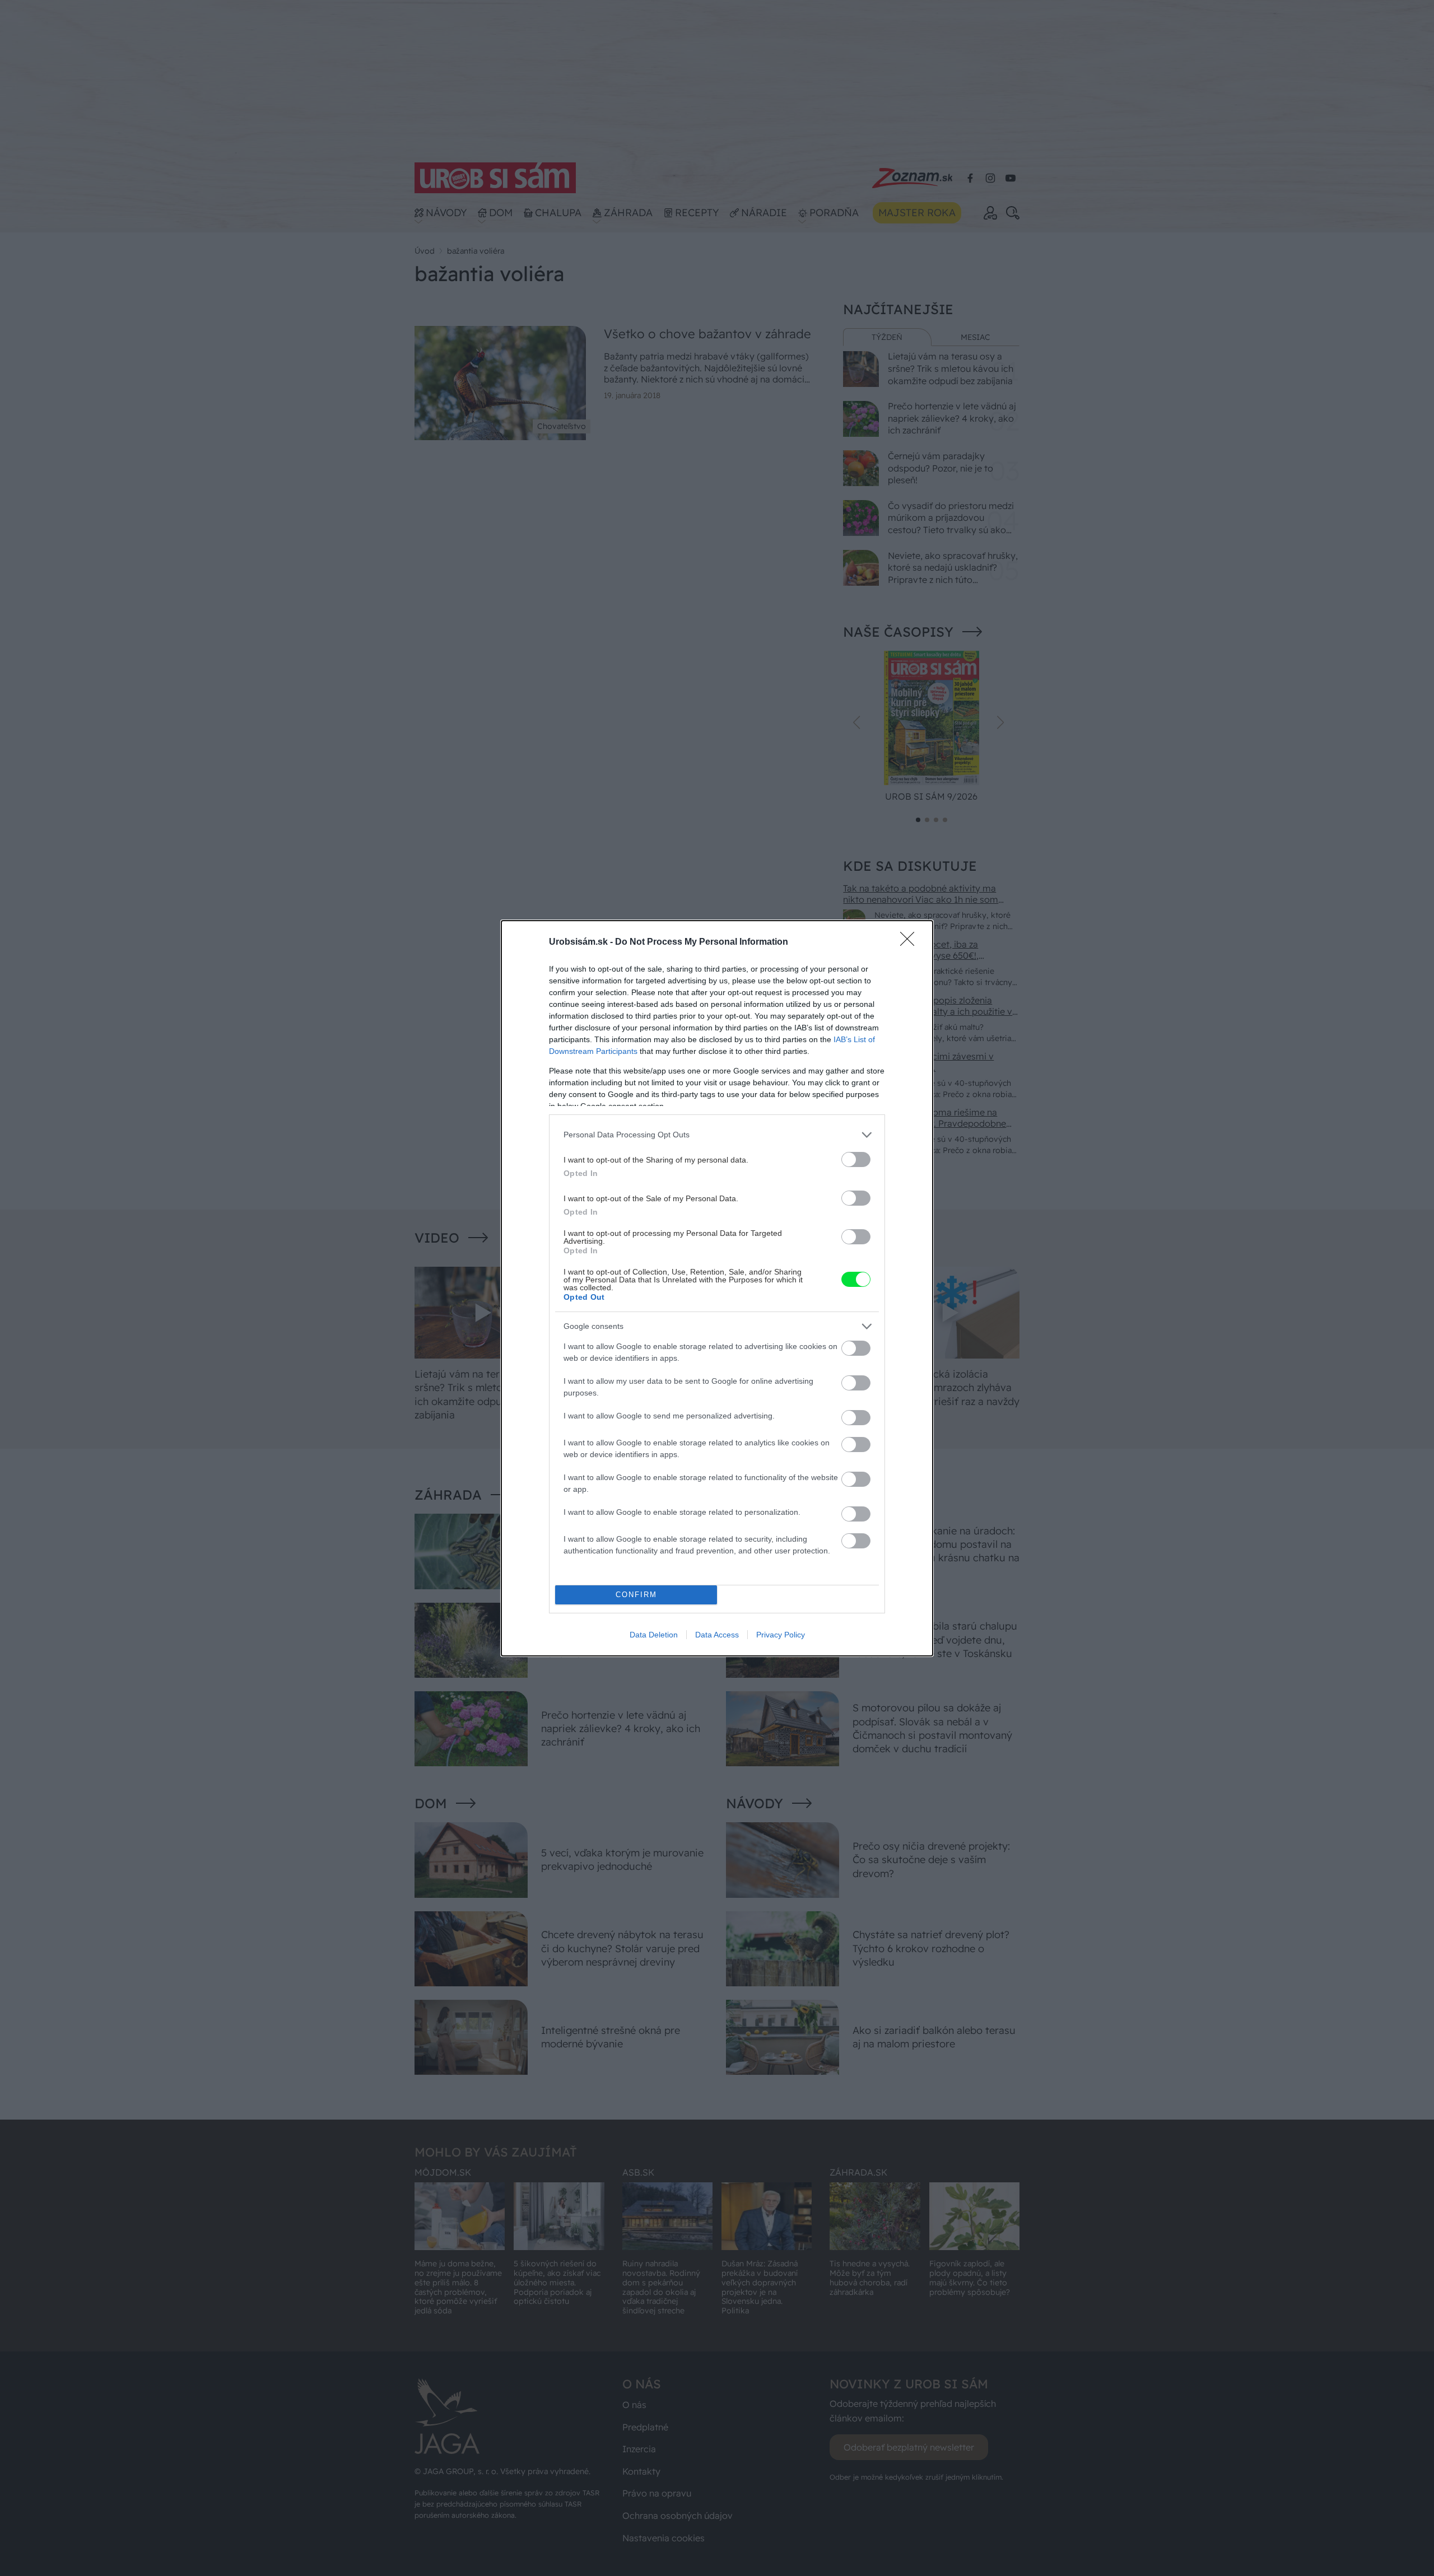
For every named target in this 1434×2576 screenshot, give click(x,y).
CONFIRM (636, 1595)
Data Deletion (654, 1635)
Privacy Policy (781, 1635)
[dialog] (717, 1288)
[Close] (911, 942)
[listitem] (717, 1135)
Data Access (717, 1635)
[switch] (856, 1159)
